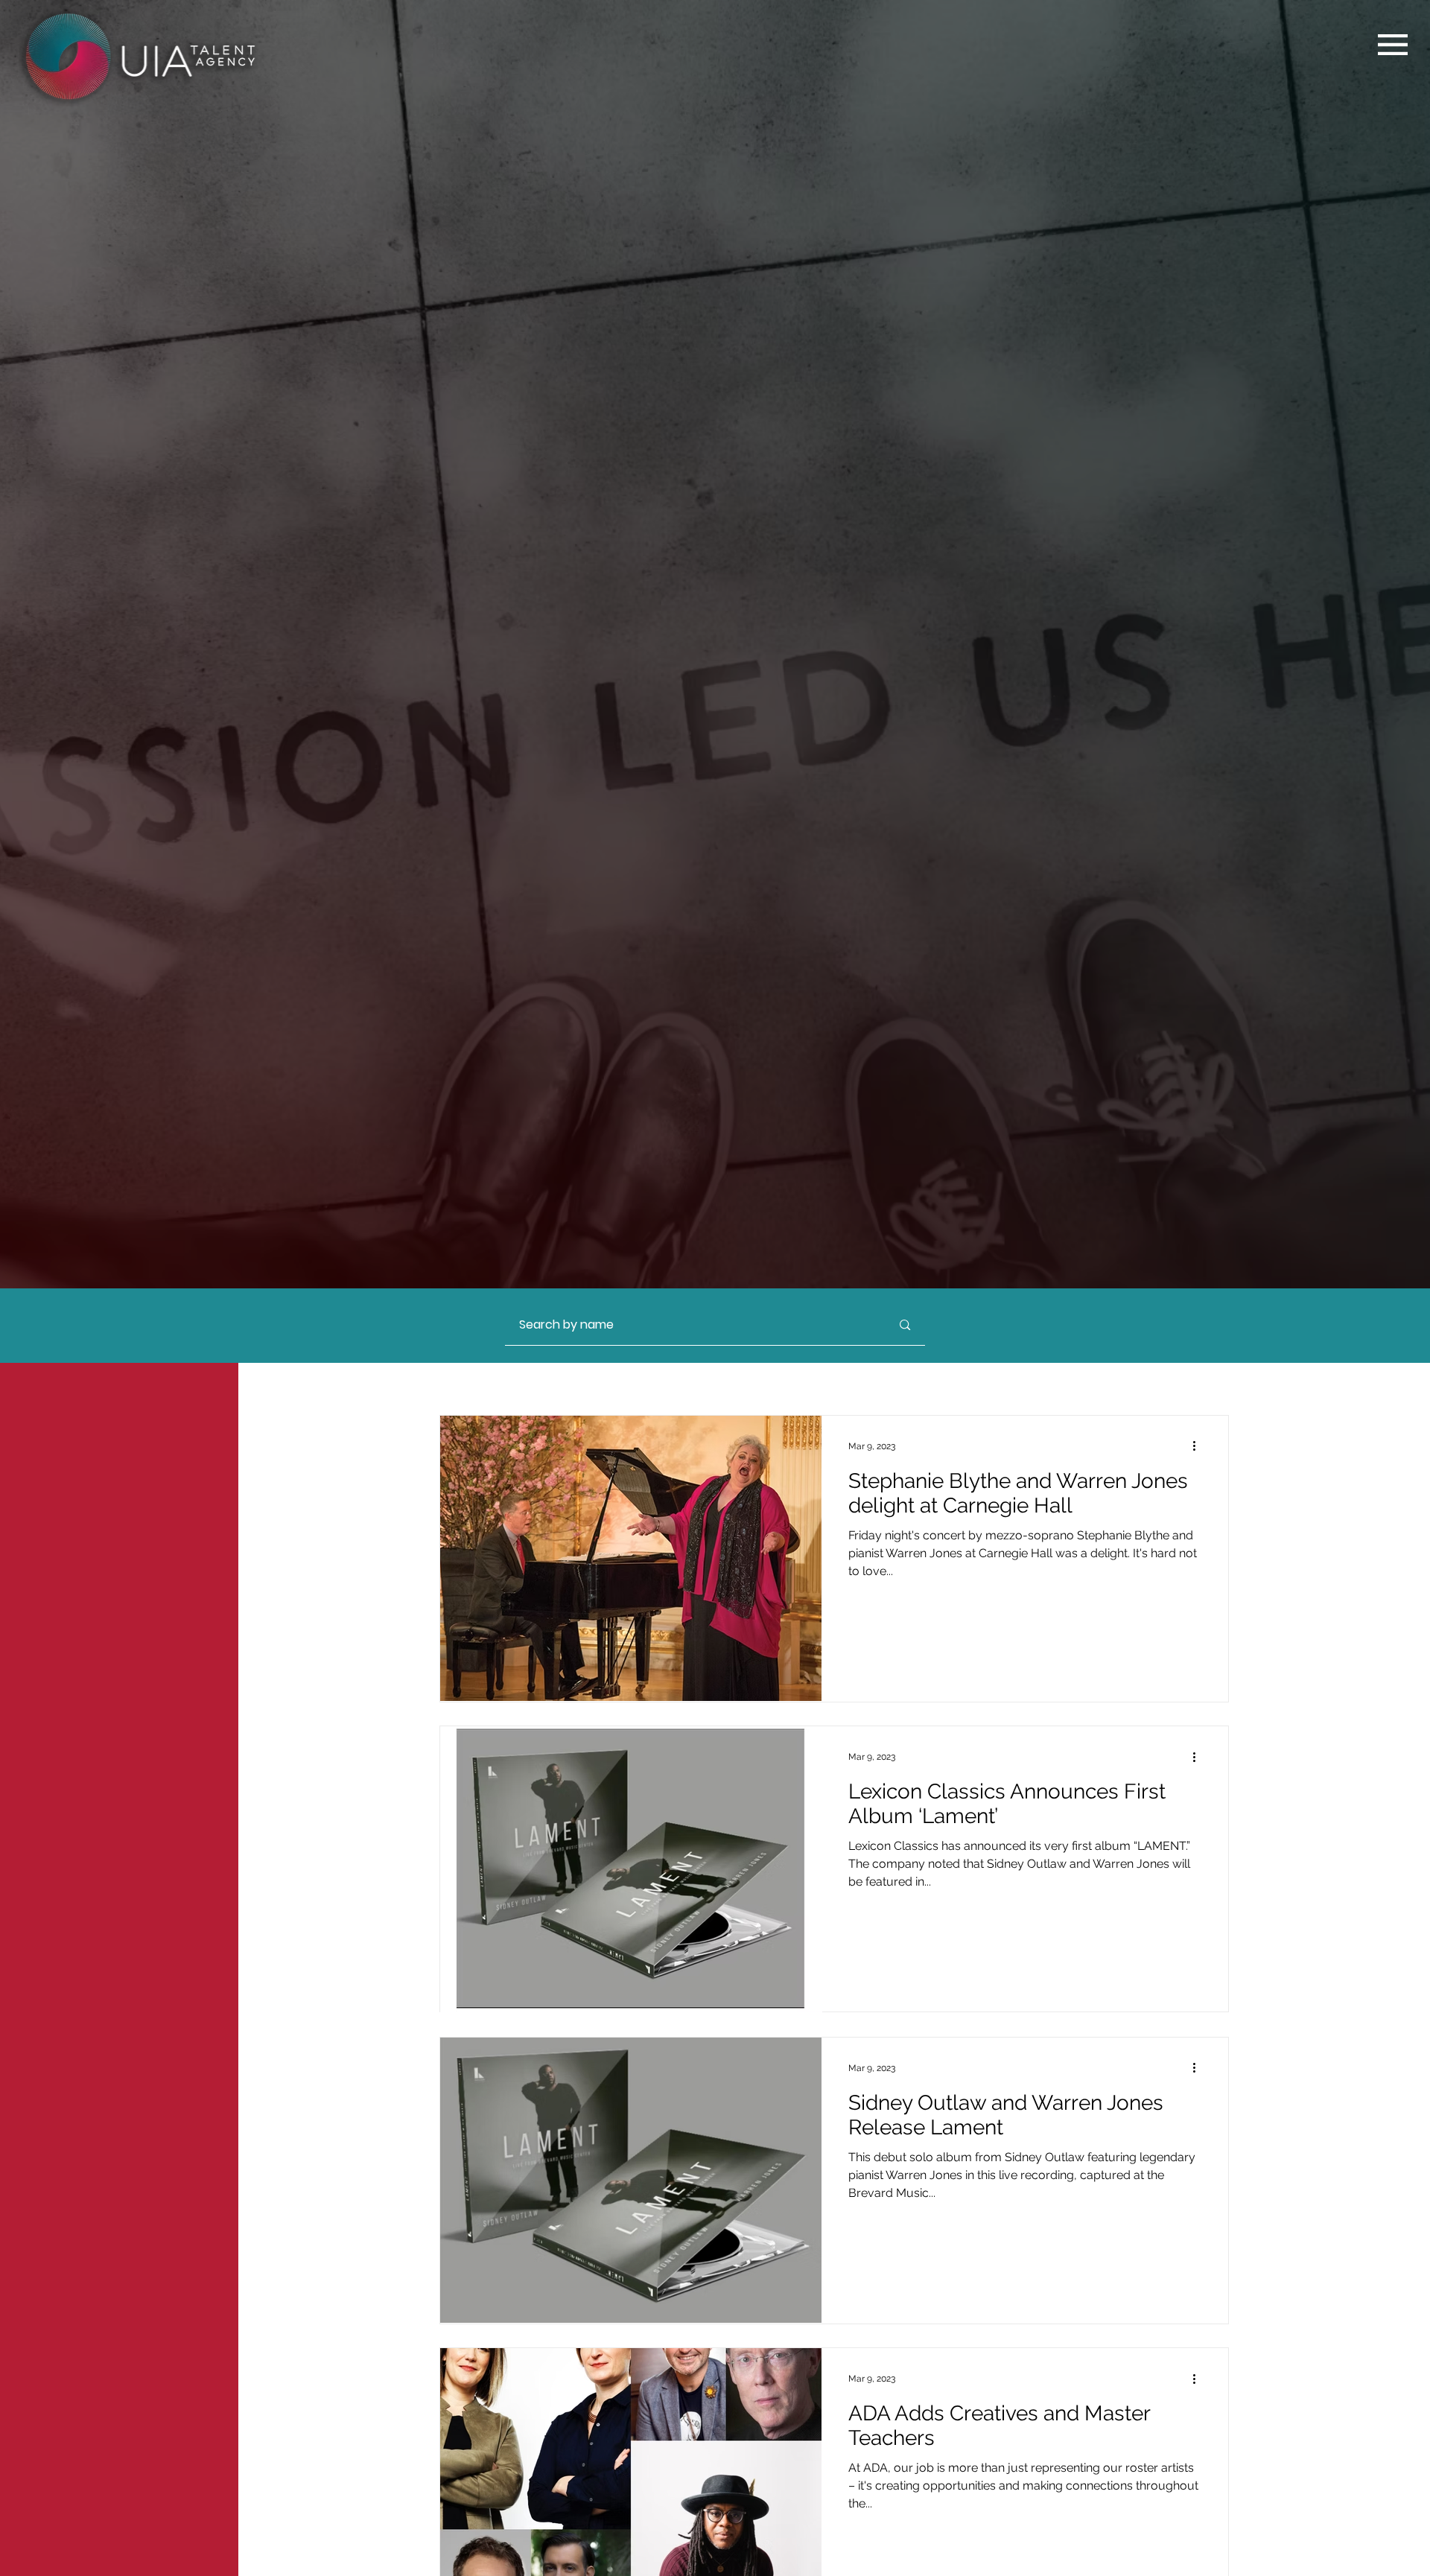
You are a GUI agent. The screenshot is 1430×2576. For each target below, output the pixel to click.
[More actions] (1199, 1446)
